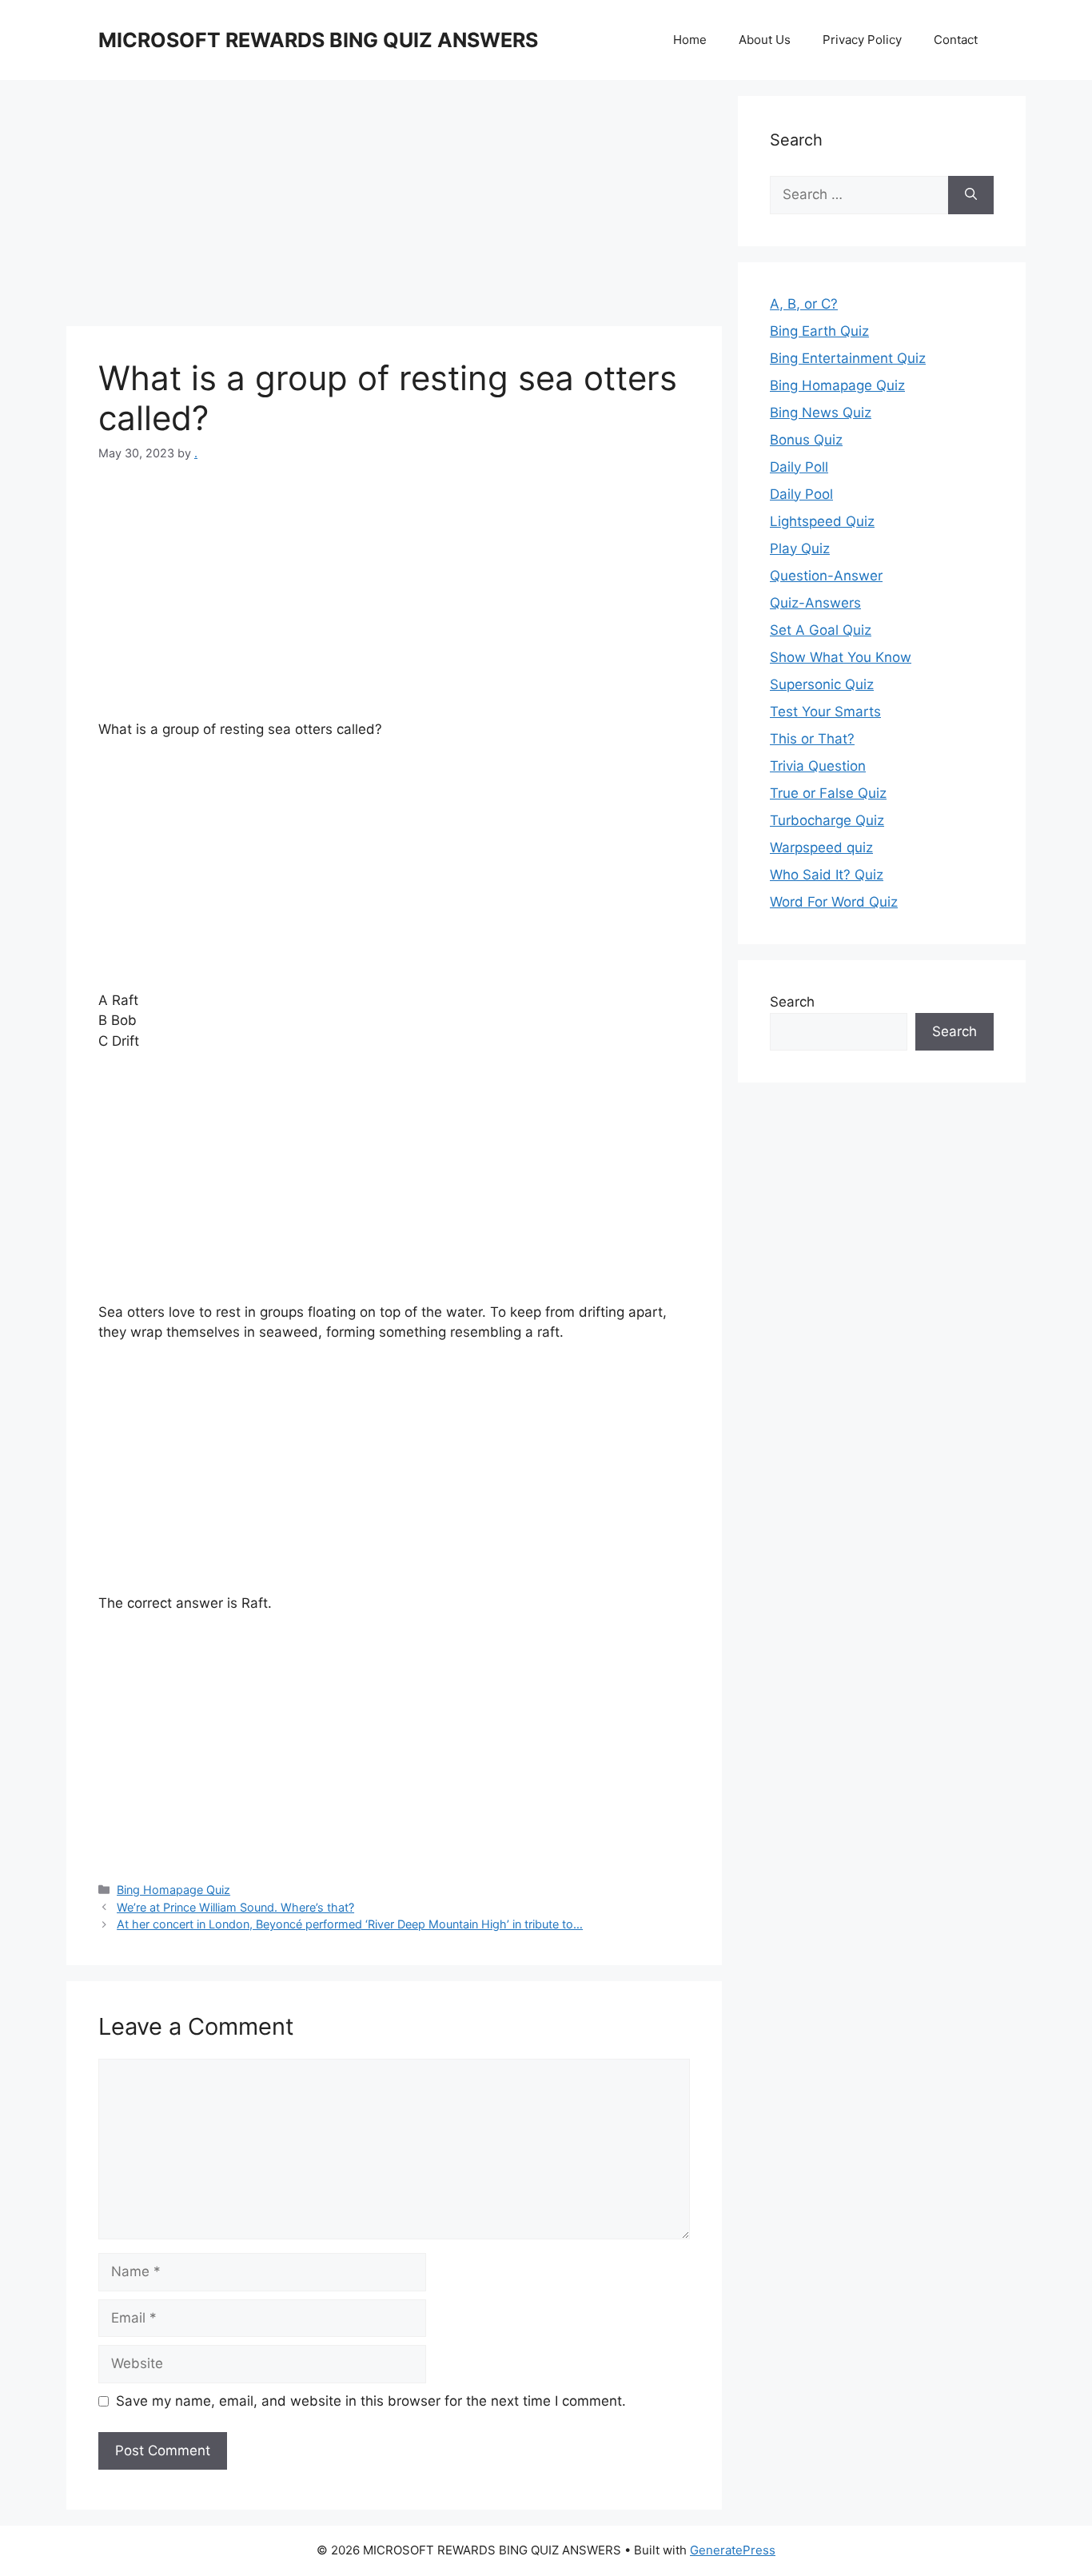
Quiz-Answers (815, 603)
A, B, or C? (804, 304)
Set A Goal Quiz (821, 630)
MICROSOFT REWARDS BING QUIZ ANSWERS (318, 40)
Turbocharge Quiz (827, 820)
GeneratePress (733, 2550)
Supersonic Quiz (822, 684)
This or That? (812, 739)
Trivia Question (818, 766)
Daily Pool (801, 494)
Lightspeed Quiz (822, 521)
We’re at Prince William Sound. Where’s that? (235, 1907)
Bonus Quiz (806, 440)
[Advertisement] (394, 208)
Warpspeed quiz (821, 847)
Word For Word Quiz (834, 902)
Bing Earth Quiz (819, 331)
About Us (765, 40)
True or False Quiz (828, 793)
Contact (956, 40)
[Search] (971, 195)
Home (690, 40)
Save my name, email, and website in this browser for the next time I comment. (371, 2401)
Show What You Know (841, 657)
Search (792, 1002)
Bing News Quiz (821, 413)
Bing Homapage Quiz (173, 1890)
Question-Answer (826, 576)
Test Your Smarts (825, 712)
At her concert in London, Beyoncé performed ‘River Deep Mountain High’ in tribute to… (350, 1924)
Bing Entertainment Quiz (848, 358)
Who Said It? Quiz (827, 875)
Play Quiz (800, 548)
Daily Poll (799, 467)
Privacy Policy (862, 40)
